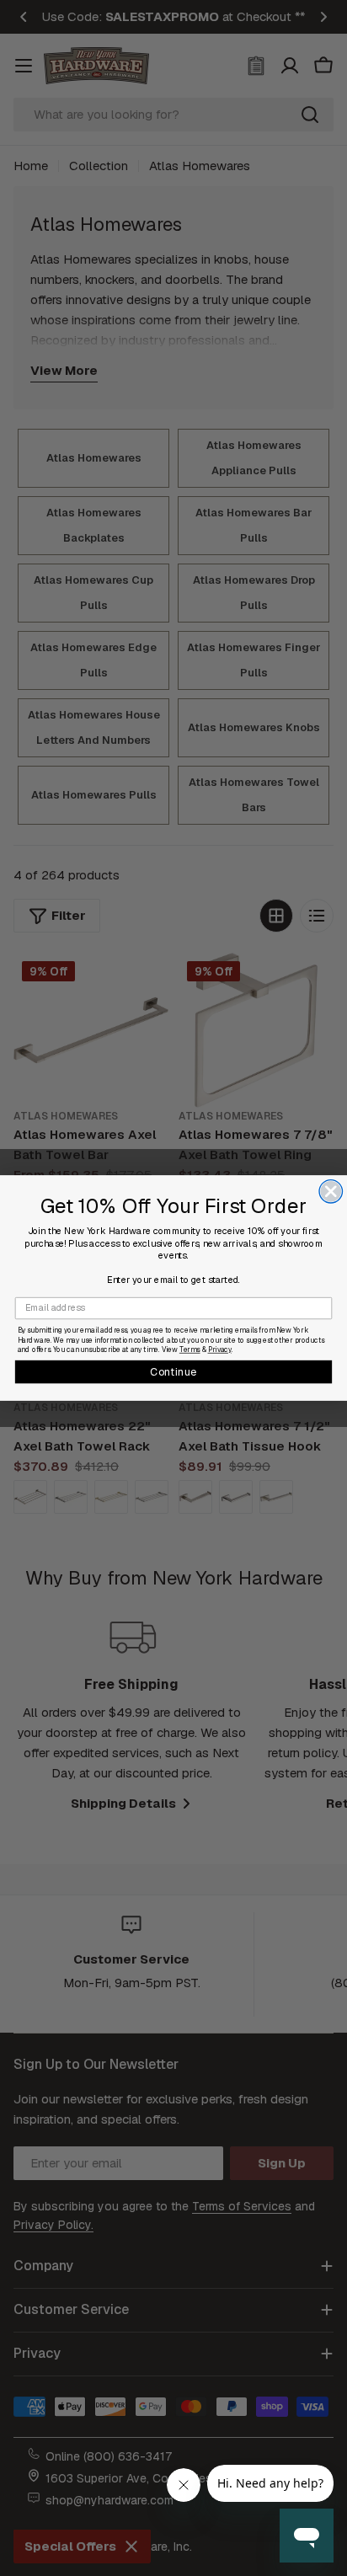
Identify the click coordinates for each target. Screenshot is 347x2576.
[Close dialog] (331, 1192)
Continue (173, 1371)
